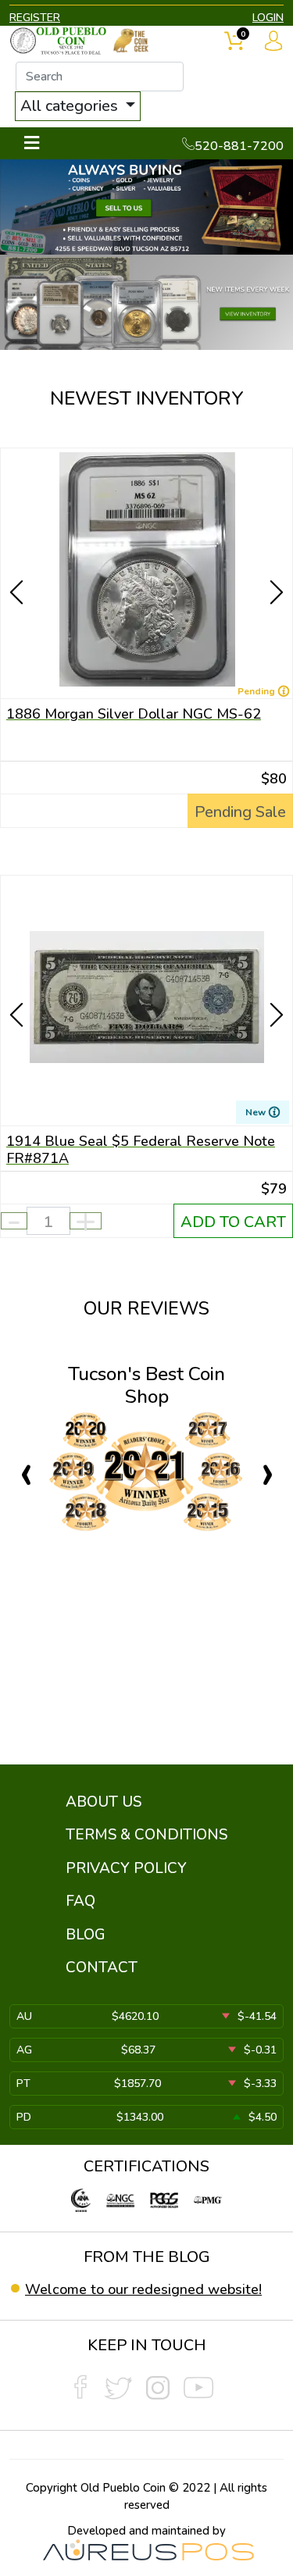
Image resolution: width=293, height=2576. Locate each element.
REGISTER (35, 18)
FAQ (80, 1901)
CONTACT (102, 1968)
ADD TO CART (233, 1222)
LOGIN (268, 18)
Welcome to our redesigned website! (143, 2289)
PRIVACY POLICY (126, 1868)
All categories (71, 106)
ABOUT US (104, 1802)
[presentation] (18, 565)
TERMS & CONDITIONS (146, 1835)
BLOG (86, 1935)
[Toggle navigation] (32, 143)
